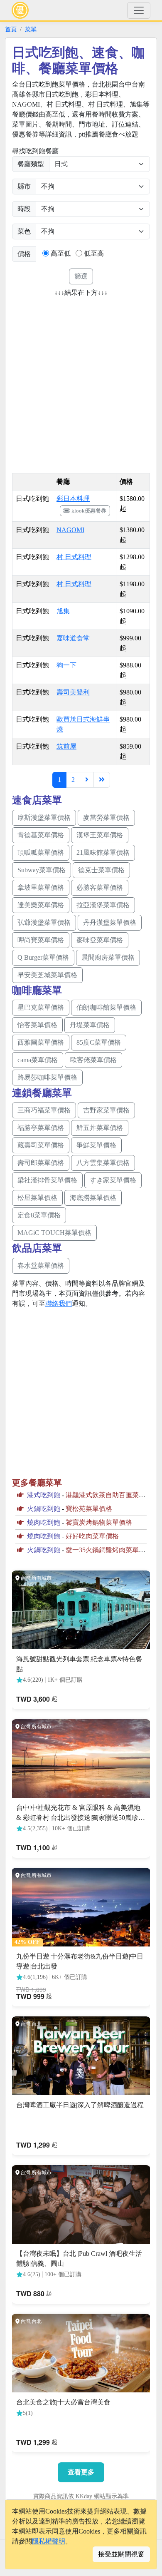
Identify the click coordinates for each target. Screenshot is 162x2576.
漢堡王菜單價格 (100, 835)
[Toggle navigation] (139, 10)
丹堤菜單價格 (90, 1025)
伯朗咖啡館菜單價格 (106, 1007)
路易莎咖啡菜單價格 (47, 1077)
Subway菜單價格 (42, 870)
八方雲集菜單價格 (103, 1163)
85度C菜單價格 (99, 1042)
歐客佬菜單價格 (93, 1060)
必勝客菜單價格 (100, 887)
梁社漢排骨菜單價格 (47, 1180)
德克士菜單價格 (101, 870)
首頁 (11, 29)
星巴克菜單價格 (41, 1007)
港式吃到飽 (44, 1495)
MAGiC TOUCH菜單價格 (54, 1233)
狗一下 (66, 665)
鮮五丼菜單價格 (100, 1128)
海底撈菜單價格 (93, 1198)
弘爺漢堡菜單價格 (44, 922)
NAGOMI (70, 530)
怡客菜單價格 (37, 1025)
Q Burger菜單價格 (43, 957)
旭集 (63, 611)
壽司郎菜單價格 (41, 1163)
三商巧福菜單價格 (44, 1110)
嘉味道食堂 (73, 638)
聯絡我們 (59, 1303)
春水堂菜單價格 (41, 1266)
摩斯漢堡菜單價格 (44, 818)
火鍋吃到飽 (44, 1509)
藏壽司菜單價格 (41, 1145)
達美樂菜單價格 (41, 905)
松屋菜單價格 (37, 1198)
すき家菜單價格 (113, 1180)
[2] (87, 780)
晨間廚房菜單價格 (108, 957)
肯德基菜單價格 (41, 835)
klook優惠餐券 (89, 511)
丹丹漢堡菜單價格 (110, 922)
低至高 (94, 253)
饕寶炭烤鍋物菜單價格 (99, 1522)
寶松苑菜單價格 (89, 1509)
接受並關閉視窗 (121, 2554)
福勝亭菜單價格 (41, 1128)
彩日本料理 (73, 499)
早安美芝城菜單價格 (47, 975)
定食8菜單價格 (39, 1215)
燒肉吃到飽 (44, 1522)
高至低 (61, 253)
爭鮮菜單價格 (96, 1145)
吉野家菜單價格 (106, 1110)
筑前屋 (66, 746)
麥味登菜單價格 (100, 940)
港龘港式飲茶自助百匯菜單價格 (112, 1495)
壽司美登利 (73, 692)
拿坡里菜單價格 (41, 887)
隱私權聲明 (49, 2541)
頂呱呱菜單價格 (41, 852)
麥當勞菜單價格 (106, 818)
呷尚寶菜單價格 (41, 940)
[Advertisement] (81, 382)
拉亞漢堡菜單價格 (103, 905)
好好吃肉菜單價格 (92, 1536)
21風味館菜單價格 (103, 852)
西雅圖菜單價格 (41, 1042)
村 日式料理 (74, 557)
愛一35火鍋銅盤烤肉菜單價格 (109, 1550)
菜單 (31, 29)
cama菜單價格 (38, 1060)
